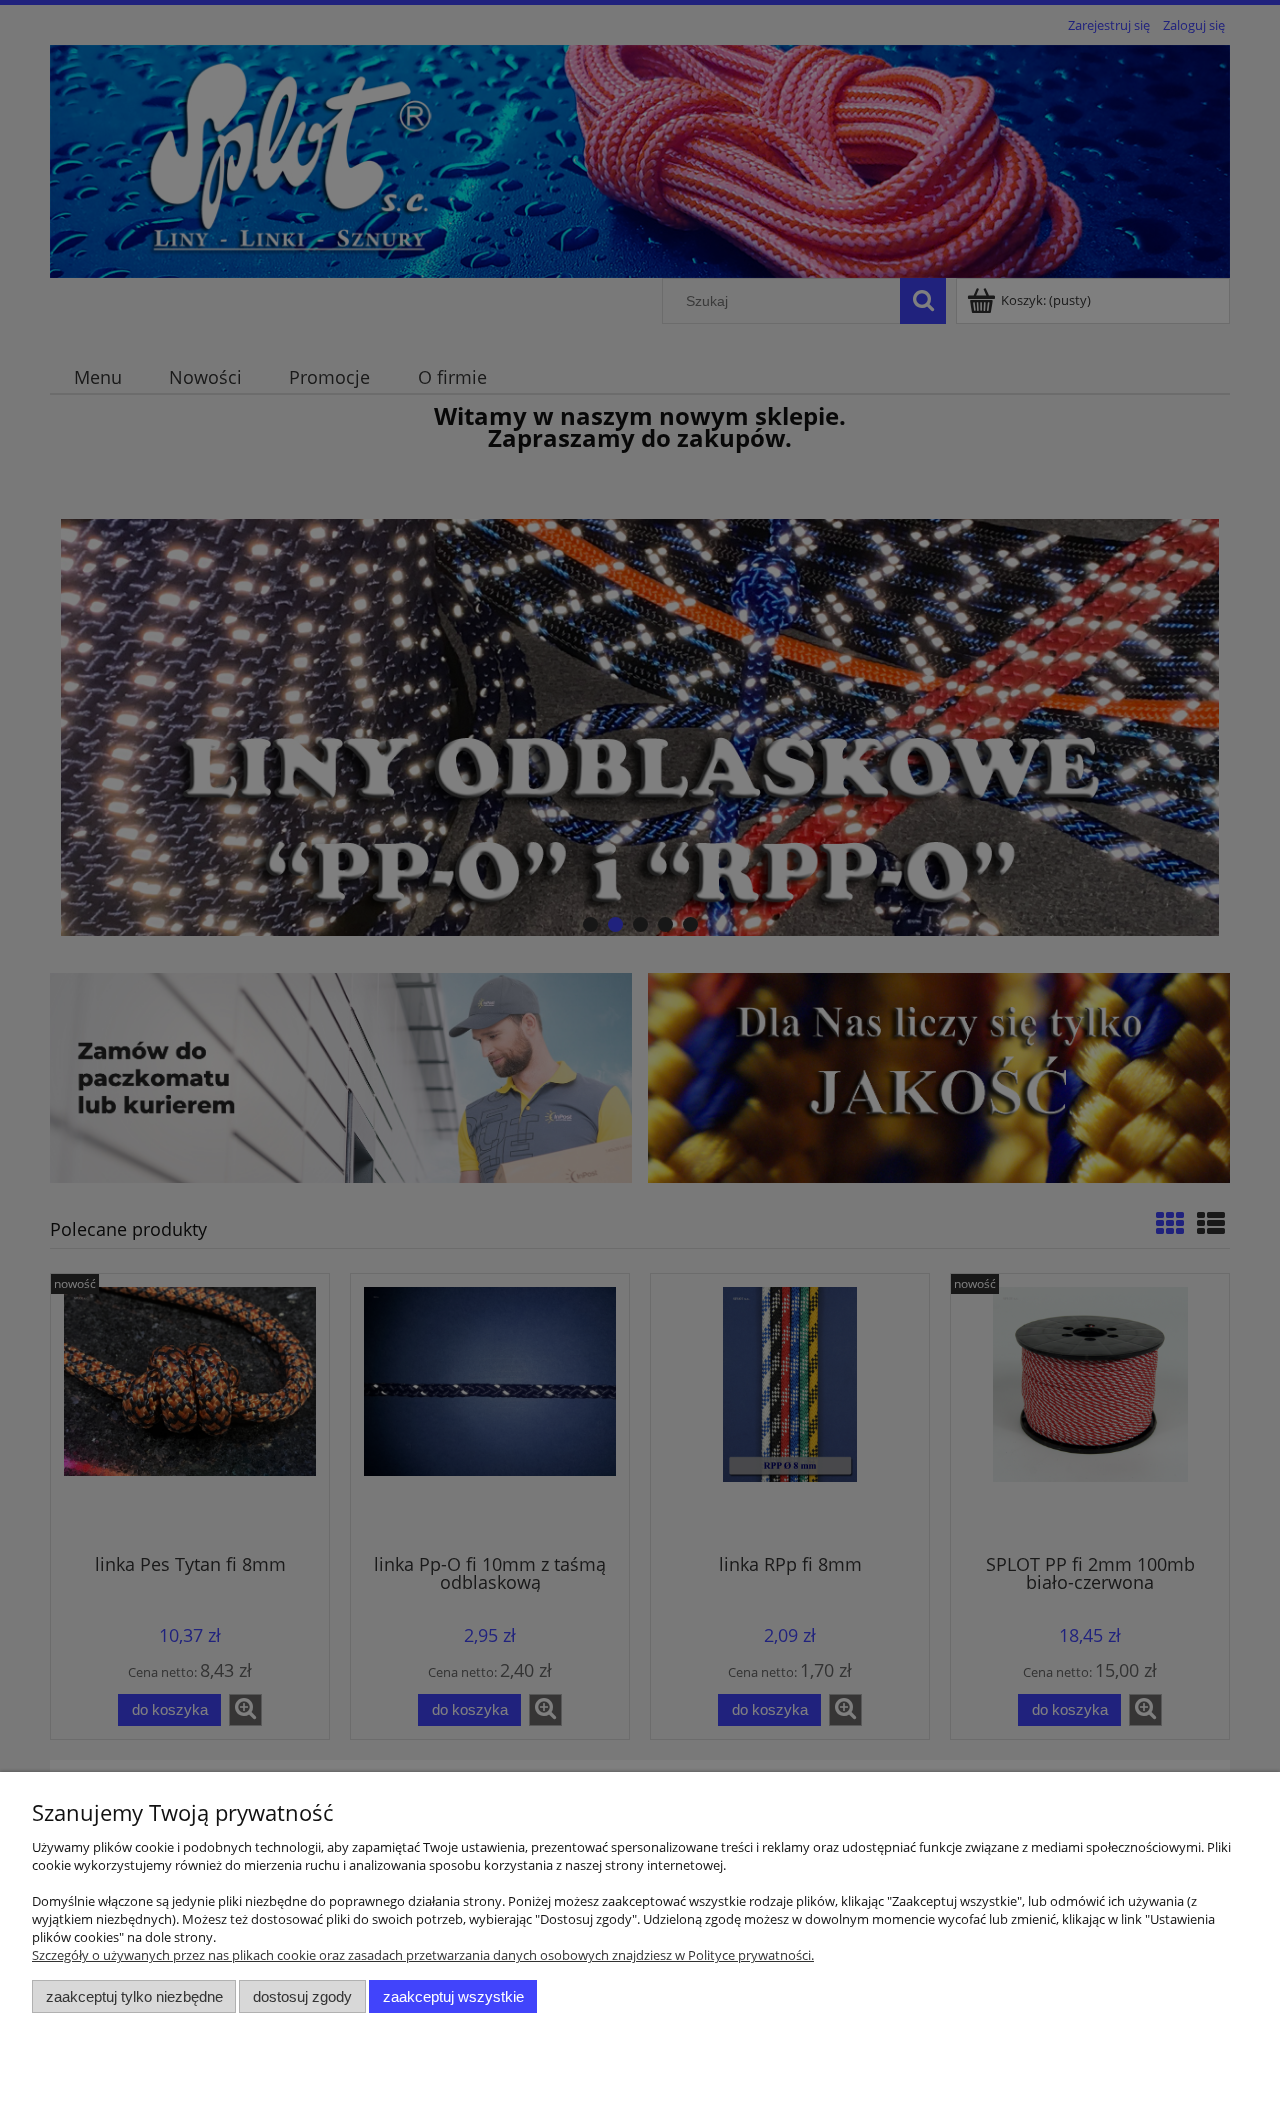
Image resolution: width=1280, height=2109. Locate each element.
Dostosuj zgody (302, 1996)
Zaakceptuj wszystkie (453, 1996)
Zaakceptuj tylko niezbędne (134, 1996)
